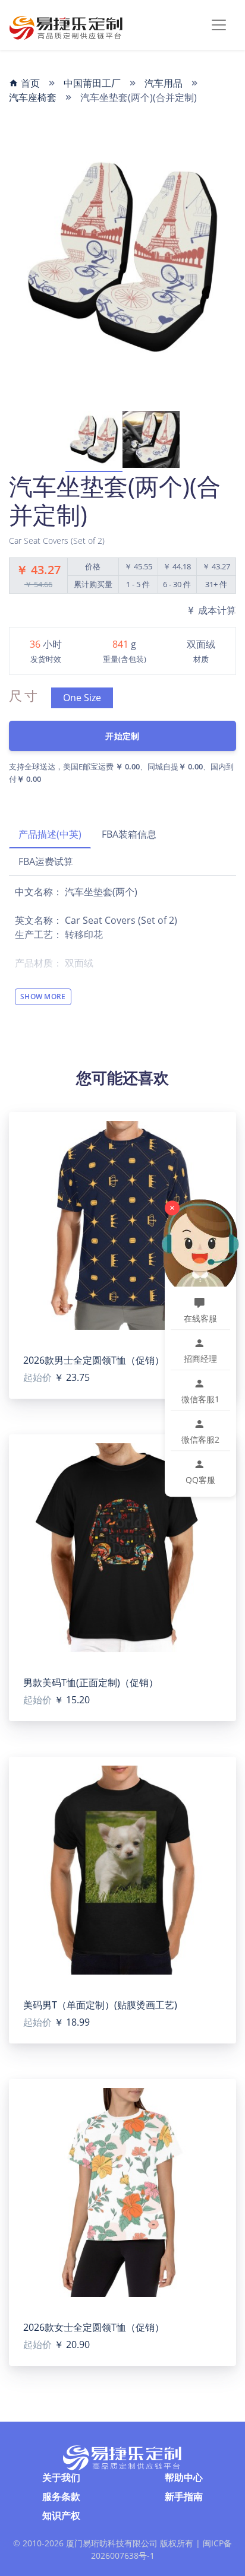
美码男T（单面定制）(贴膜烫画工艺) (100, 2005)
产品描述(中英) (50, 834)
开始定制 (122, 736)
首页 (29, 83)
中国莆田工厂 (92, 83)
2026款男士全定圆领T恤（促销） (94, 1360)
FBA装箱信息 (129, 834)
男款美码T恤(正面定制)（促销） (91, 1683)
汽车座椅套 (33, 97)
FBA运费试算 (46, 861)
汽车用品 (164, 83)
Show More (43, 997)
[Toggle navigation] (219, 25)
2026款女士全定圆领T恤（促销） (94, 2327)
